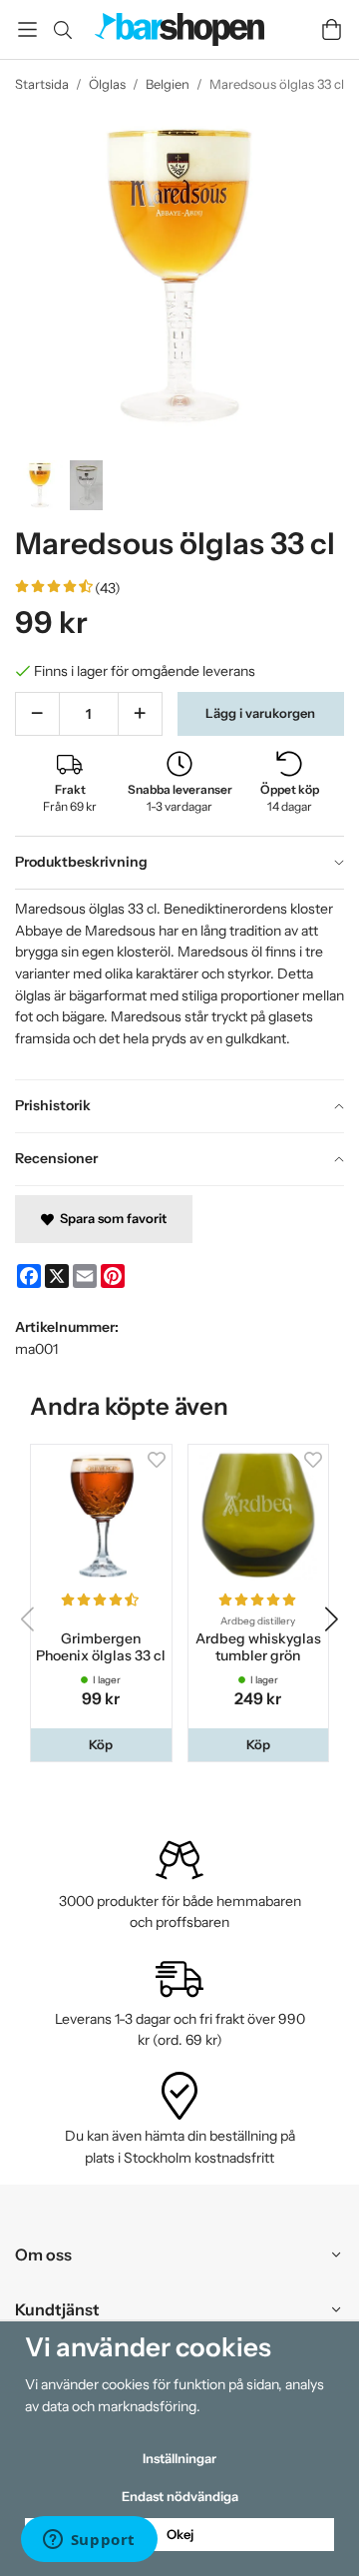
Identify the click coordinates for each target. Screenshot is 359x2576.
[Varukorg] (332, 29)
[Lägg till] (140, 714)
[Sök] (62, 30)
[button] (101, 1745)
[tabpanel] (179, 984)
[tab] (179, 863)
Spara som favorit (110, 1218)
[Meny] (27, 29)
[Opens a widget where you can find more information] (89, 2541)
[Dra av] (37, 714)
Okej (180, 2534)
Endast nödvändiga (180, 2496)
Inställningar (179, 2458)
